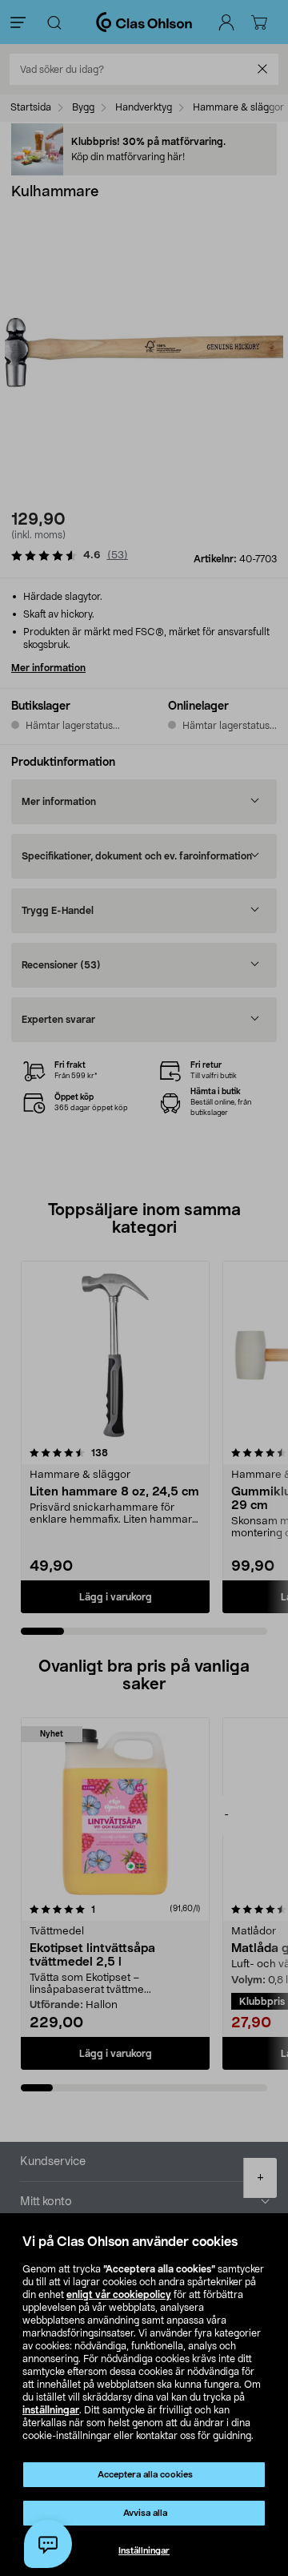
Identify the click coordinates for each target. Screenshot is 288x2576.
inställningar (51, 2410)
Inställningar (144, 2551)
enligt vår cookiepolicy (119, 2295)
